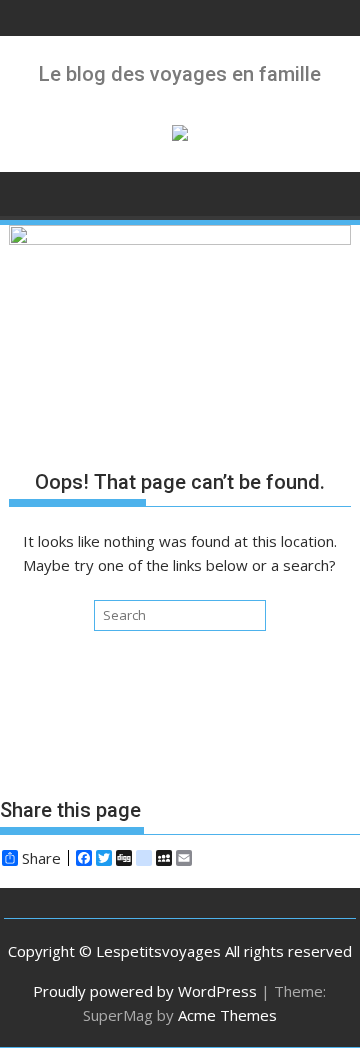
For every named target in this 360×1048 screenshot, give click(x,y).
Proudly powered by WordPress (145, 991)
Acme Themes (227, 1015)
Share (41, 858)
